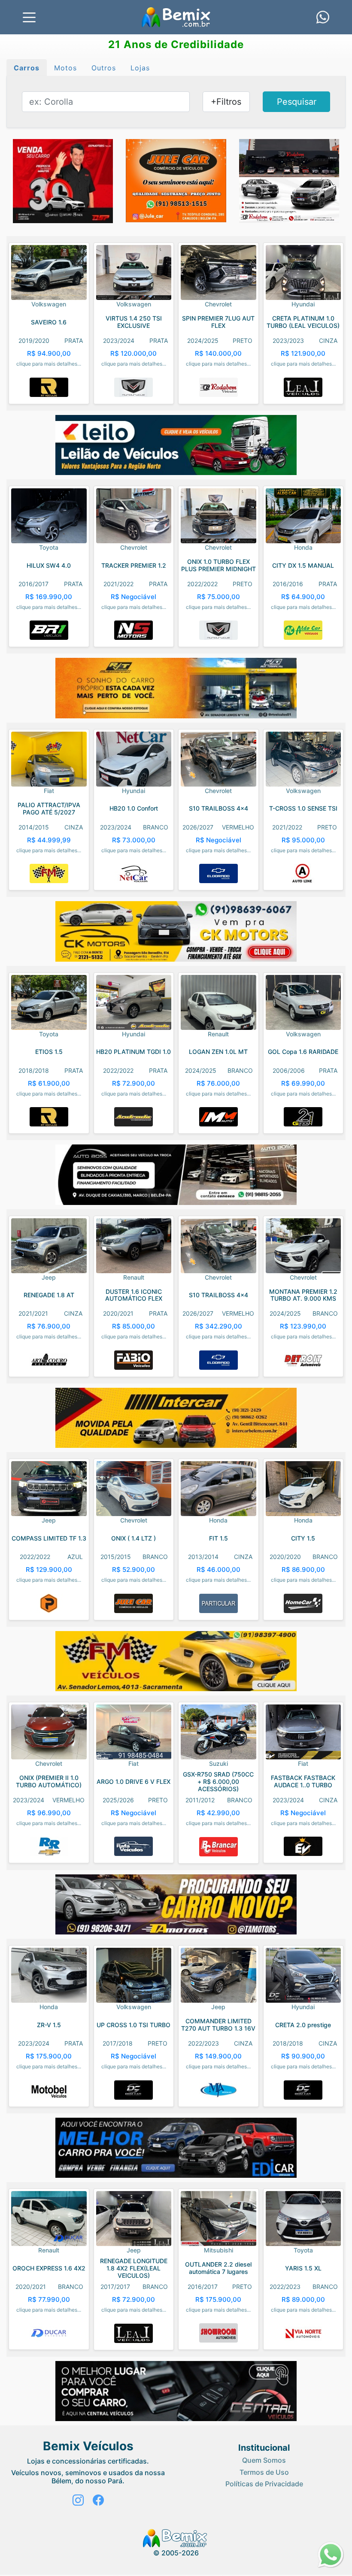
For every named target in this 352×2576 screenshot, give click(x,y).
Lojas (140, 68)
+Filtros (226, 102)
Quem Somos (264, 2460)
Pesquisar (297, 102)
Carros (27, 68)
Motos (65, 68)
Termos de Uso (264, 2472)
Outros (104, 68)
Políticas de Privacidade (264, 2484)
